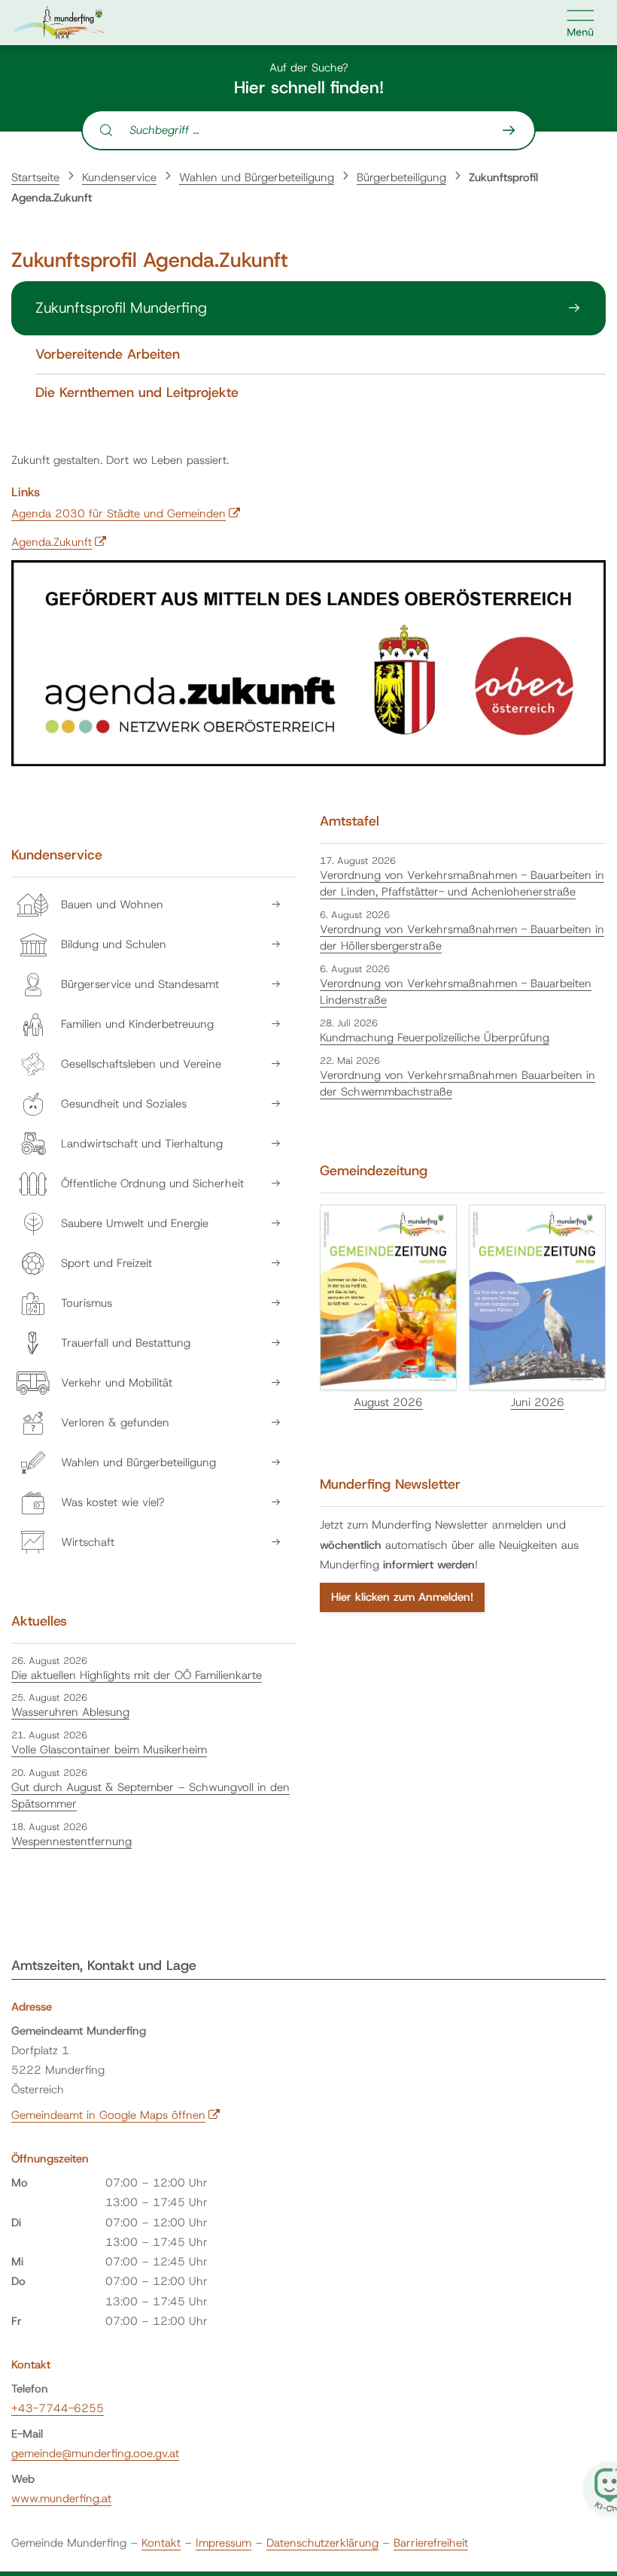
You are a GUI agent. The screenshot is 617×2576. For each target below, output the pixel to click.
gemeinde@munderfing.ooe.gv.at (95, 2453)
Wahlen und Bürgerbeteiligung (257, 177)
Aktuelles (39, 1621)
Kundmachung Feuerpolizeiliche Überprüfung (435, 1038)
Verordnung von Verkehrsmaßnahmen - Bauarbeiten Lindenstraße (456, 992)
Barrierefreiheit (431, 2543)
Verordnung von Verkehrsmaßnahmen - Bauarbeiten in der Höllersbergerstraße (462, 938)
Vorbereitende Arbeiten (108, 355)
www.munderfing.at (61, 2499)
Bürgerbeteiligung (401, 177)
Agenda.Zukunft (59, 542)
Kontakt (161, 2543)
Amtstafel (350, 821)
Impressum (223, 2543)
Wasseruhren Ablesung (70, 1712)
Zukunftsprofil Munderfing (121, 308)
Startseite (35, 177)
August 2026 (388, 1402)
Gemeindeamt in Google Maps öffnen (116, 2115)
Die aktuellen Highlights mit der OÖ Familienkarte (137, 1675)
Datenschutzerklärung (322, 2543)
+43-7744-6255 (58, 2408)
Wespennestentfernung (71, 1841)
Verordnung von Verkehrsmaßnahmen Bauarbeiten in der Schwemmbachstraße (457, 1084)
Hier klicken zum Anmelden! (402, 1597)
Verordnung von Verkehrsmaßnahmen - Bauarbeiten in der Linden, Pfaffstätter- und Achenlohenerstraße (462, 884)
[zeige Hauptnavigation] (581, 23)
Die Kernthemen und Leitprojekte (137, 393)
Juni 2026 (538, 1402)
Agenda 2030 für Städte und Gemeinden (126, 514)
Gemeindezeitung (374, 1171)
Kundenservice (119, 177)
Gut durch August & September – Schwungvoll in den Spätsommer (150, 1796)
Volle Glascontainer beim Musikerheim (109, 1750)
